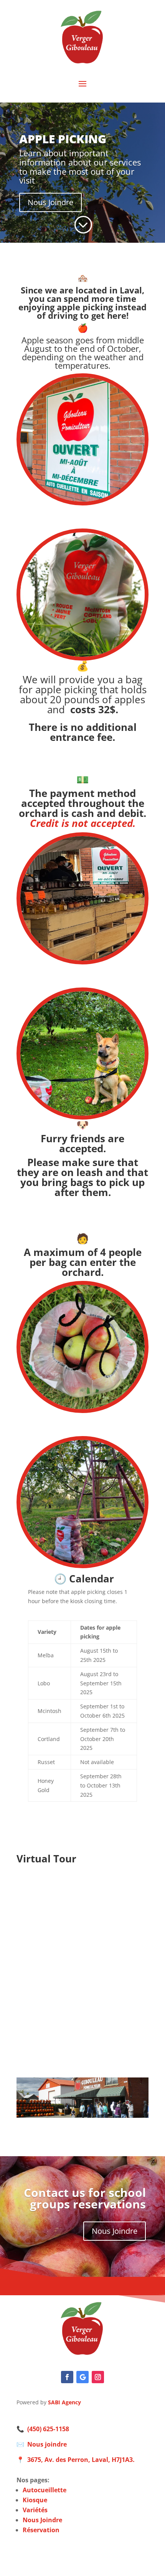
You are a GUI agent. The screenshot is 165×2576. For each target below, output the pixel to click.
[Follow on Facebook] (67, 2377)
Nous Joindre (50, 202)
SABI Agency (64, 2402)
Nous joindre (47, 2444)
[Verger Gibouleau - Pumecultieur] (82, 658)
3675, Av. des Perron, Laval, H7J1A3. (81, 2460)
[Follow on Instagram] (98, 2377)
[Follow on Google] (82, 2377)
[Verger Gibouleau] (82, 2355)
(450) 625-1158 (48, 2429)
